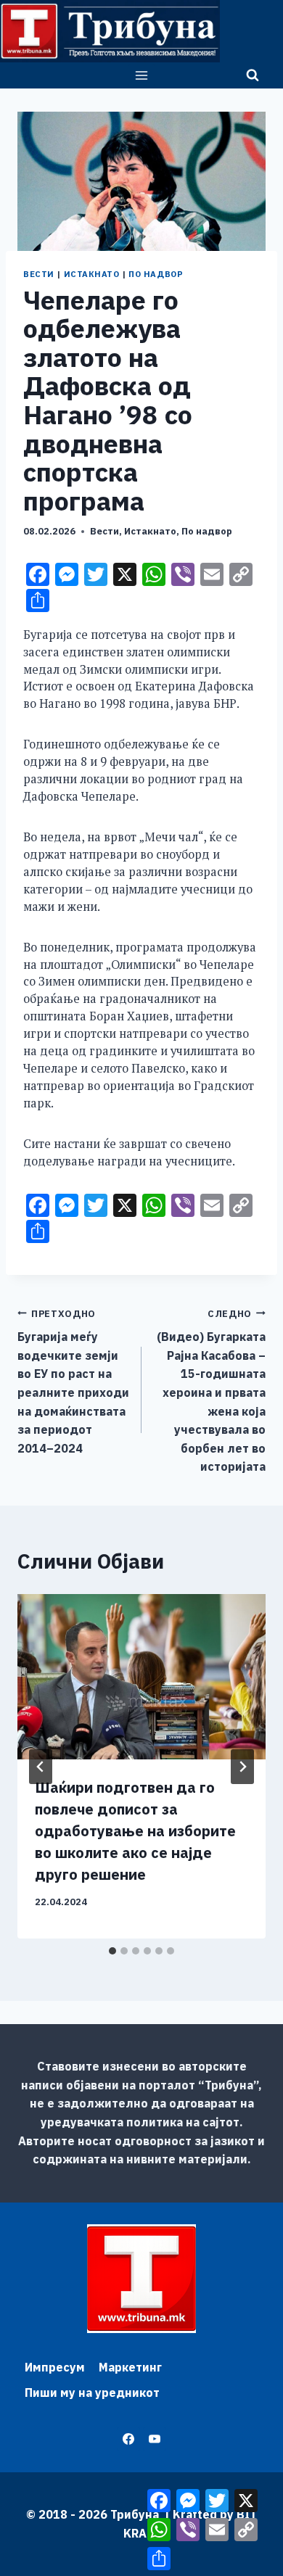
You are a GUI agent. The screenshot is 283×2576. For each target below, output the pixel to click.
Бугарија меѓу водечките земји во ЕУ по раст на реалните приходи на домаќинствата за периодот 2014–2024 (73, 1382)
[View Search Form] (253, 75)
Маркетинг (130, 2367)
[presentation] (141, 1677)
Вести (39, 274)
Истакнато (92, 274)
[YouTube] (155, 2439)
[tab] (112, 1951)
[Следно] (242, 1767)
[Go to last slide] (41, 1767)
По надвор (156, 274)
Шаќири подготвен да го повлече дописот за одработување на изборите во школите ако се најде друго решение (135, 1831)
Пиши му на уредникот (92, 2393)
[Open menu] (142, 75)
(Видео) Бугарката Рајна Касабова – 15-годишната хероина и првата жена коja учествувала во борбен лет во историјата (211, 1391)
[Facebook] (128, 2439)
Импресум (55, 2367)
